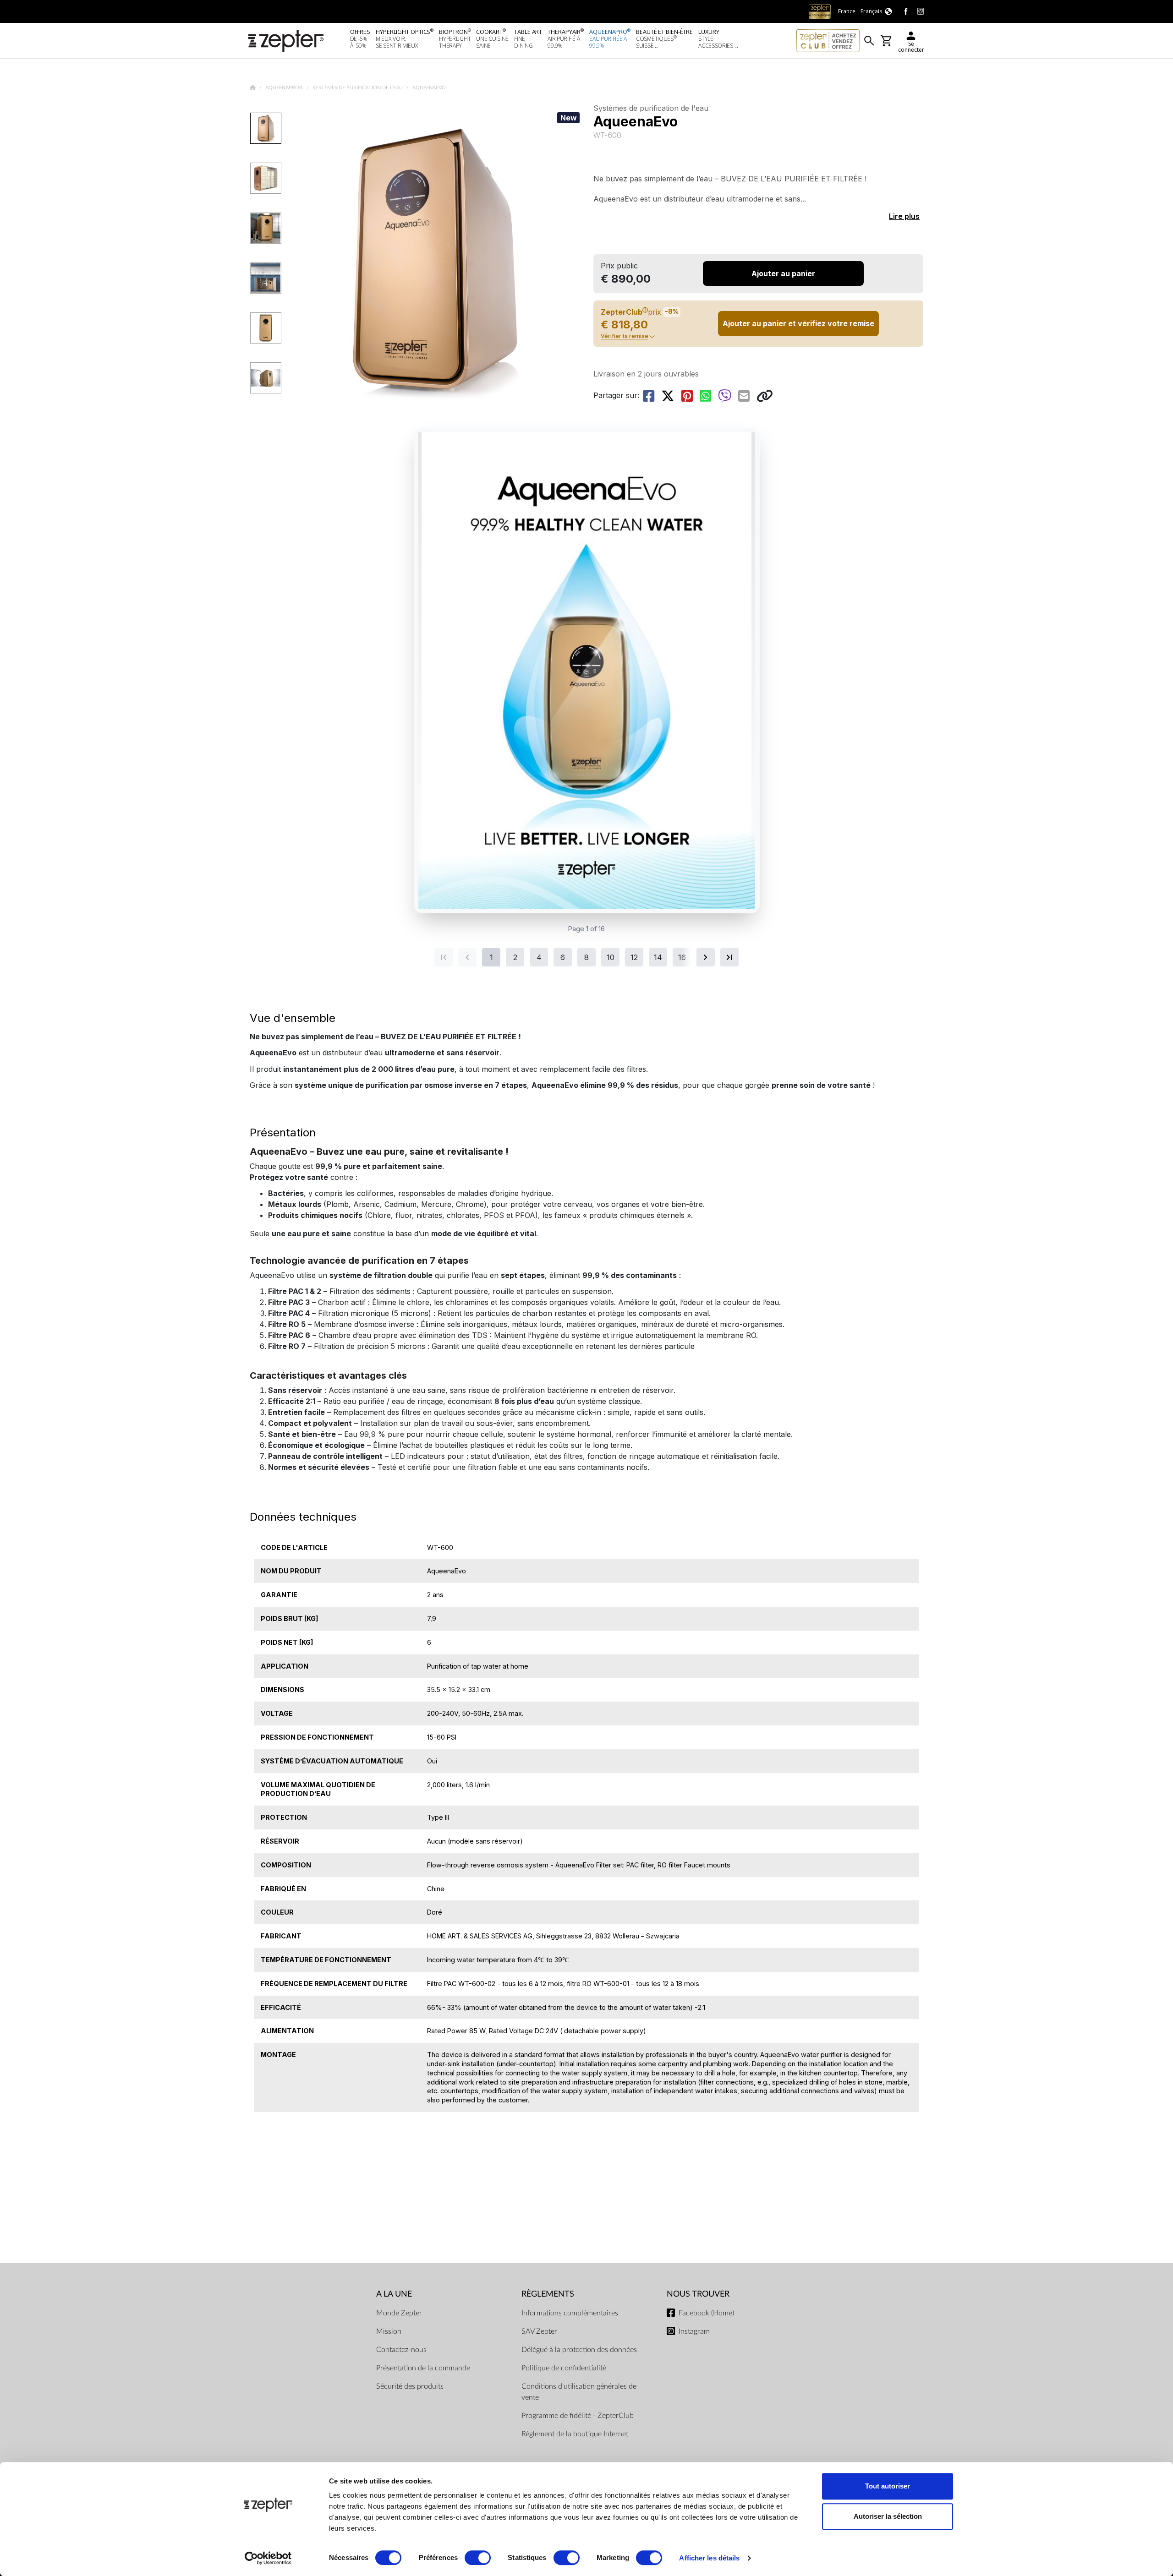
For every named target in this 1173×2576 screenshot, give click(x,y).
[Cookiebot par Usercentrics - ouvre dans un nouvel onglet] (268, 2558)
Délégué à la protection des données (579, 2350)
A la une (394, 2294)
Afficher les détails (709, 2558)
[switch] (478, 2558)
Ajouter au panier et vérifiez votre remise (798, 323)
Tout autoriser (888, 2486)
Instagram (694, 2331)
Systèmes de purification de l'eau (358, 88)
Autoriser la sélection (888, 2516)
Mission (389, 2331)
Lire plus (904, 216)
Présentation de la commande (423, 2368)
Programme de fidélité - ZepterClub (578, 2416)
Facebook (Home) (706, 2313)
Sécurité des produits (410, 2386)
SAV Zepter (539, 2331)
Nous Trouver (698, 2294)
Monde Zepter (399, 2313)
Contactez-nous (401, 2350)
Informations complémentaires (570, 2313)
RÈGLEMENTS (548, 2294)
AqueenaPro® (285, 88)
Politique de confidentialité (564, 2368)
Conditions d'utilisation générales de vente (579, 2392)
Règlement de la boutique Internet (575, 2434)
